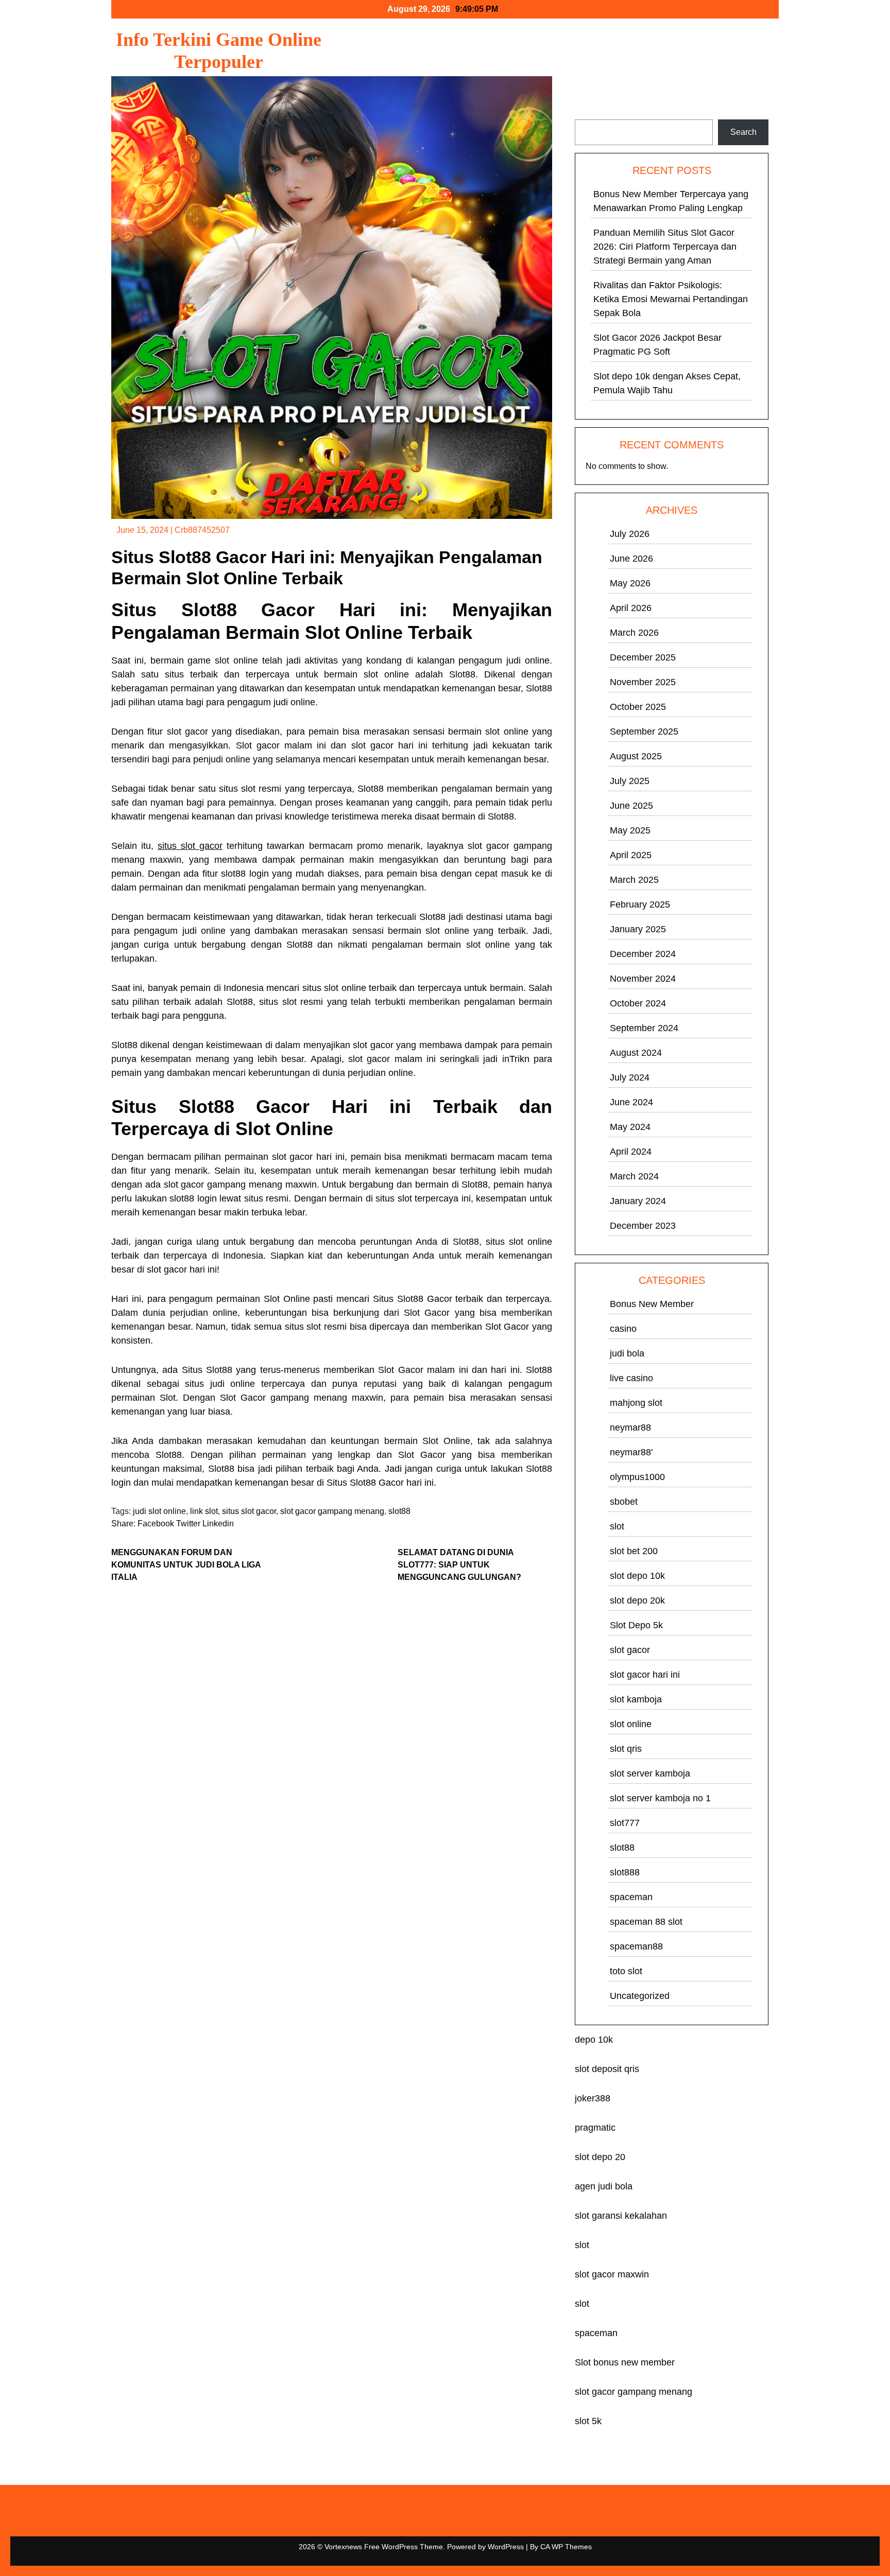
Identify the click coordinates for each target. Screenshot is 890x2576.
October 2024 (638, 1003)
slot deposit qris (607, 2069)
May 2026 (630, 583)
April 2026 (631, 608)
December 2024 (643, 954)
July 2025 (630, 781)
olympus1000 (637, 1477)
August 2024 (636, 1053)
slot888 (625, 1872)
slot (617, 1526)
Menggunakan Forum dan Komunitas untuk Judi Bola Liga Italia (186, 1565)
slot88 (399, 1511)
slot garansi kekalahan (621, 2216)
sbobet (624, 1502)
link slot (204, 1511)
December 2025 (643, 657)
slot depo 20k (637, 1600)
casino (623, 1329)
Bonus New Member (652, 1304)
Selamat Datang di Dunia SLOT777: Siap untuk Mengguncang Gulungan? (459, 1565)
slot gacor (630, 1650)
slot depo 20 (600, 2157)
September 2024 (644, 1028)
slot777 (625, 1823)
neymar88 (630, 1428)
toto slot (626, 1971)
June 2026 (631, 559)
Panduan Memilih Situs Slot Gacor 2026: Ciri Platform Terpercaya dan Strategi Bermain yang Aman (665, 247)
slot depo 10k (637, 1576)
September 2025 (644, 732)
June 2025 (631, 806)
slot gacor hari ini (645, 1675)
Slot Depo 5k (636, 1625)
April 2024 (631, 1152)
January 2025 (638, 929)
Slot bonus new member (625, 2362)
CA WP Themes (566, 2547)
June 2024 (631, 1102)
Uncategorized (640, 1996)
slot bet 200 (634, 1551)
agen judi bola (604, 2186)
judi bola (627, 1353)
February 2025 (640, 904)
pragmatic (595, 2128)
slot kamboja (636, 1699)
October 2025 (638, 707)
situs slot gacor (190, 846)
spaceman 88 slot (646, 1922)
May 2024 (630, 1127)
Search (589, 113)
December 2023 (643, 1226)
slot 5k (588, 2421)
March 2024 (634, 1176)
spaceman (631, 1897)
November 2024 (643, 979)
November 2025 (643, 682)
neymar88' (631, 1452)
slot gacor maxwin (612, 2274)
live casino (631, 1378)
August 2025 (636, 756)
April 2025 (631, 855)
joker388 (593, 2098)
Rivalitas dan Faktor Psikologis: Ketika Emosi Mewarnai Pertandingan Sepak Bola (671, 299)
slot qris (626, 1749)
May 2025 (630, 830)
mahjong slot (636, 1403)
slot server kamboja (650, 1773)
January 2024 (638, 1201)
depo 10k (594, 2040)
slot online (631, 1724)
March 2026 (634, 633)
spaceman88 (636, 1946)
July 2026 (630, 534)
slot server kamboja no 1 (660, 1798)
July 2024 (630, 1077)
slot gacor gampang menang (332, 1511)
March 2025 (634, 880)
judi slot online (159, 1511)
